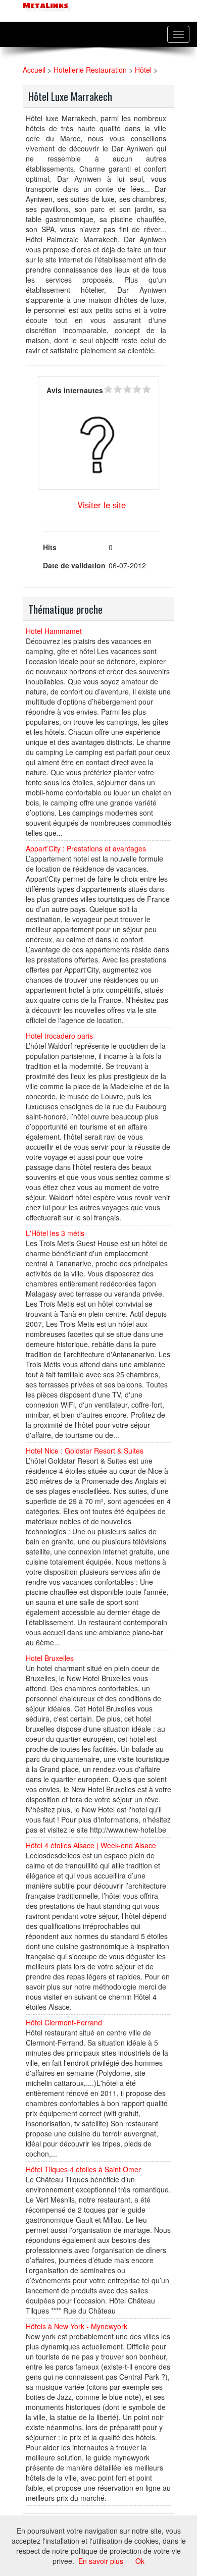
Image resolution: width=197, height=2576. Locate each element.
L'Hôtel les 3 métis (55, 1233)
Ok (140, 2561)
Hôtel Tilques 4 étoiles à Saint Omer (83, 2169)
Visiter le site (102, 505)
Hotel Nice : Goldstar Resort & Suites (85, 1451)
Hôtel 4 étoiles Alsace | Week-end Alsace (91, 1845)
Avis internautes (75, 390)
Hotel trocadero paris (59, 1036)
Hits (50, 547)
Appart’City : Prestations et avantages (86, 848)
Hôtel (143, 70)
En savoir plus (101, 2561)
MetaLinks (44, 6)
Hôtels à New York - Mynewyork (77, 2326)
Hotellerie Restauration (90, 70)
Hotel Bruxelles (50, 1658)
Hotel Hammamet (54, 631)
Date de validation (74, 565)
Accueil (34, 70)
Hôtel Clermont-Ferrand (64, 2022)
